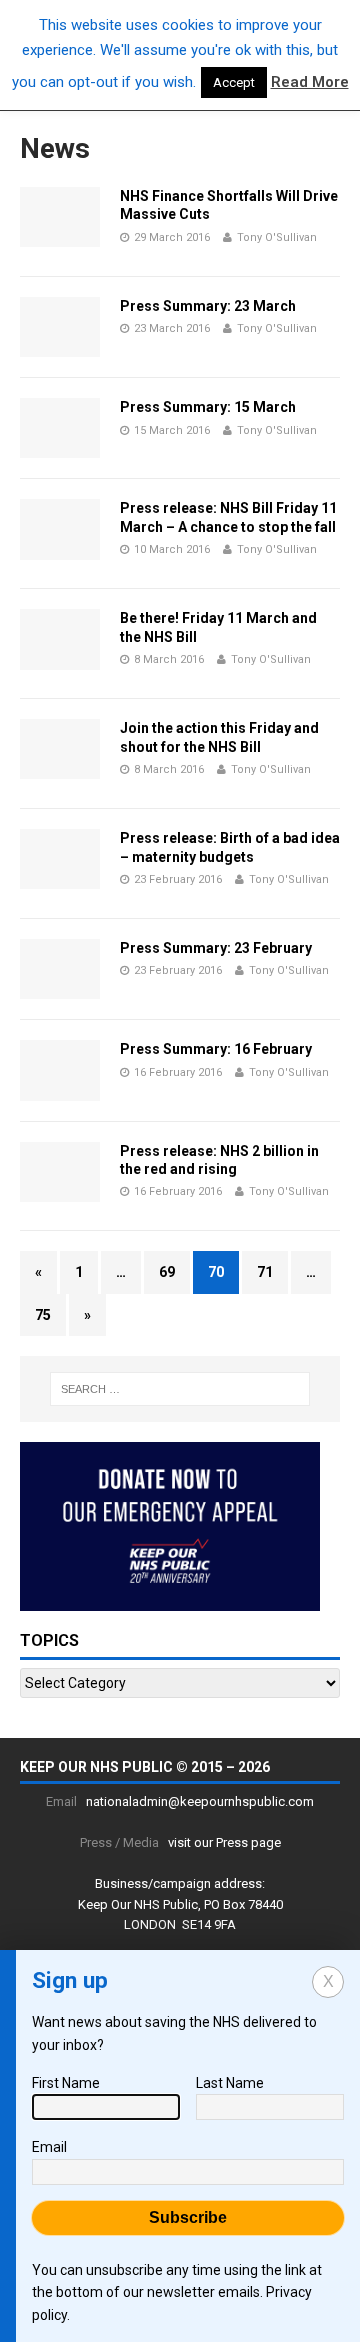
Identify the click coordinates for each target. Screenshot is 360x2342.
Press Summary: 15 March (208, 407)
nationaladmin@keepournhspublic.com (200, 1801)
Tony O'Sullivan (277, 237)
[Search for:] (180, 1389)
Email (49, 2147)
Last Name (230, 2083)
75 (43, 1315)
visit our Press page (224, 1842)
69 (167, 1272)
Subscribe (188, 2217)
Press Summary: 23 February (216, 948)
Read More (310, 82)
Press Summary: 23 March (208, 306)
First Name (66, 2083)
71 (265, 1272)
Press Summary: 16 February (216, 1049)
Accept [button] (234, 82)
